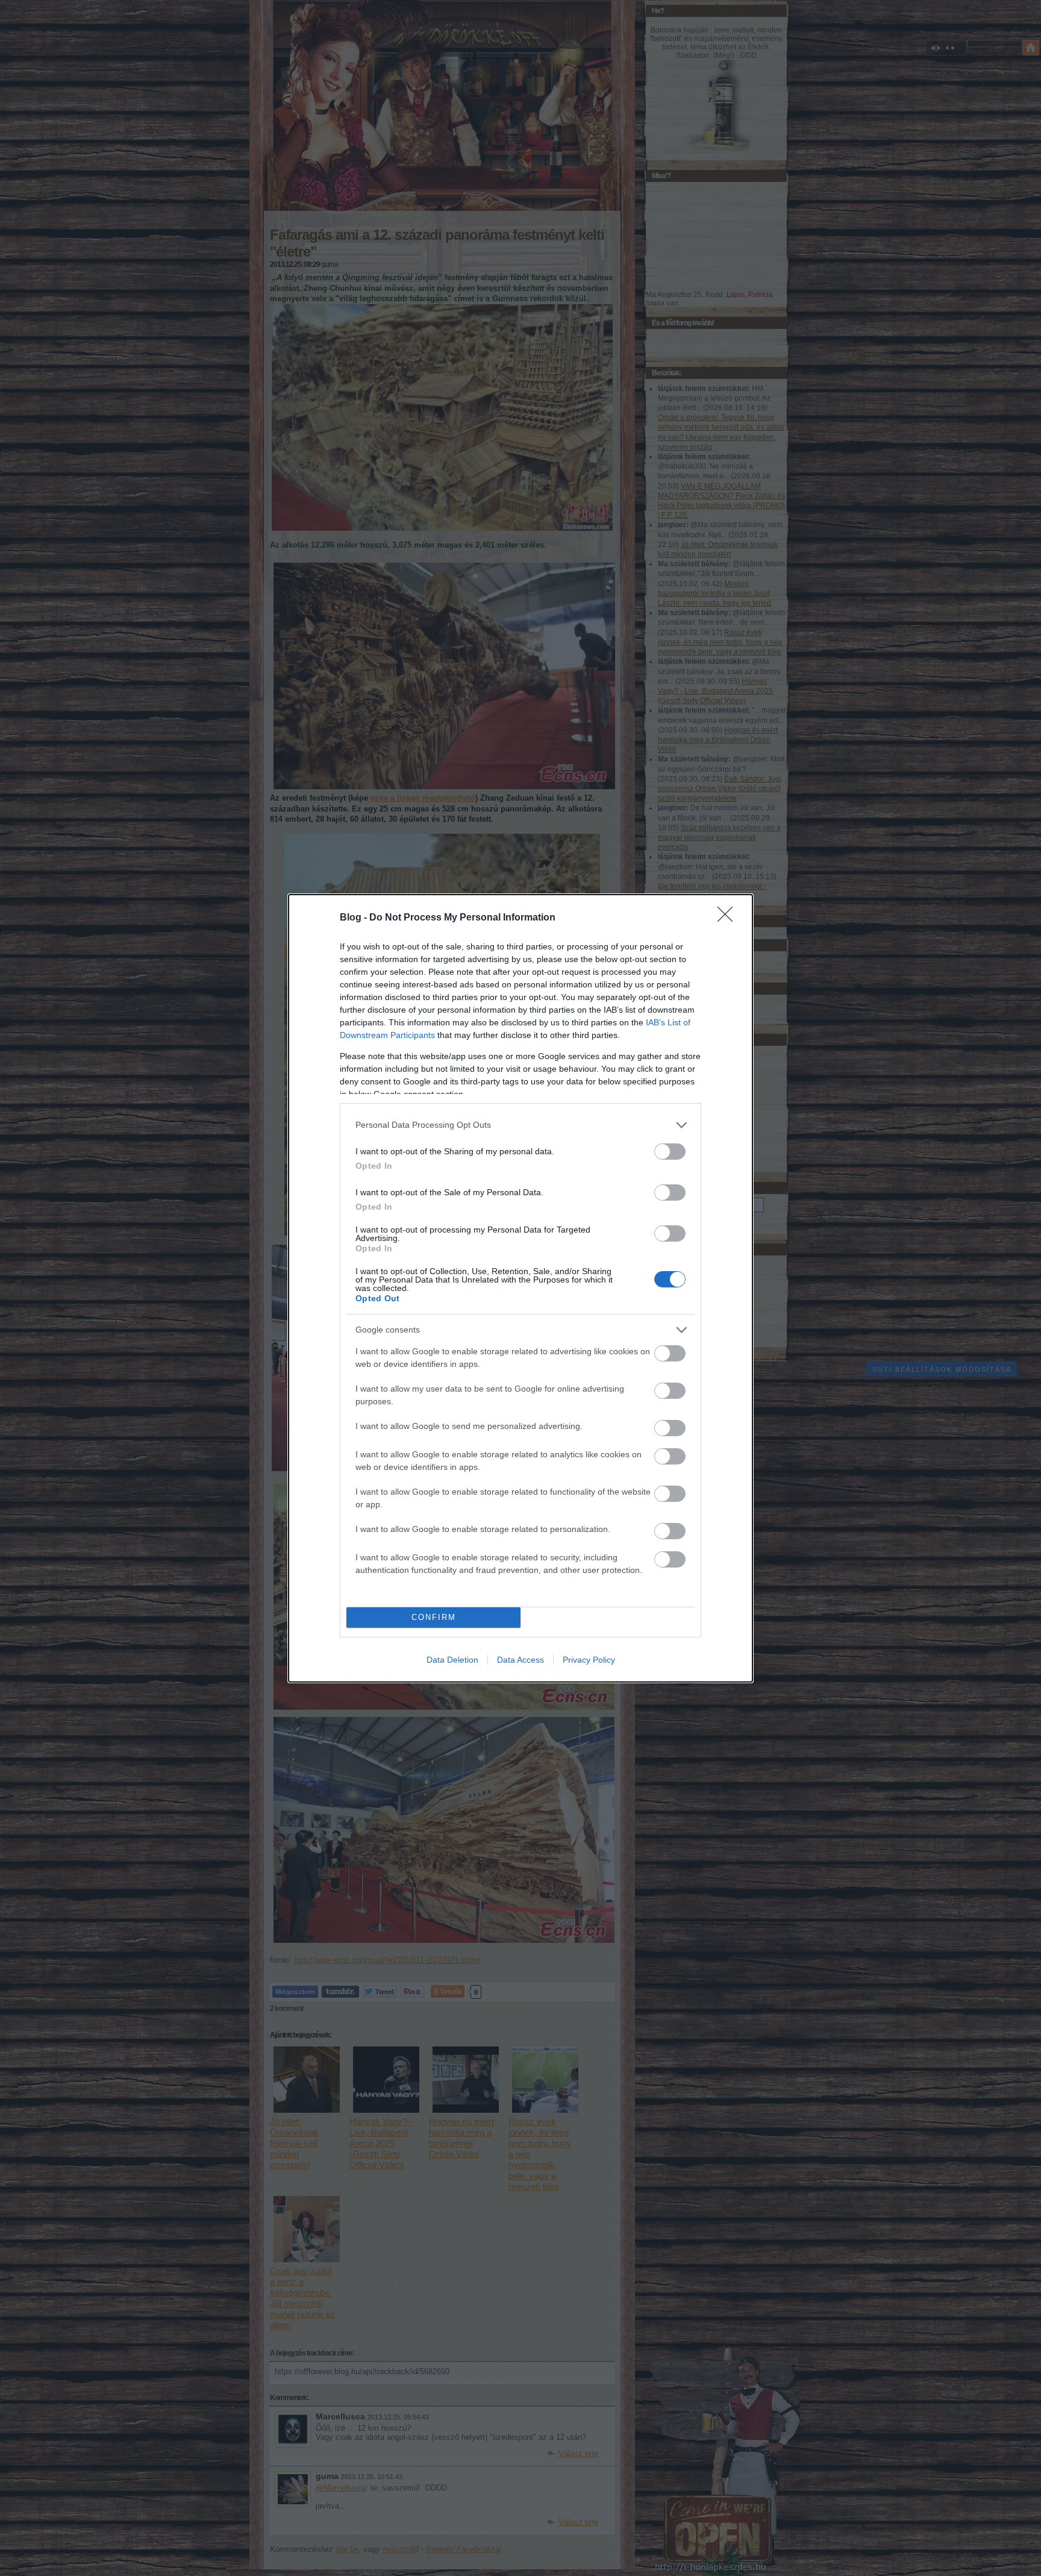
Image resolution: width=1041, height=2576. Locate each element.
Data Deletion (452, 1660)
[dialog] (520, 1288)
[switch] (670, 1152)
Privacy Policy (589, 1660)
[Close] (729, 918)
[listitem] (520, 1125)
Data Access (520, 1660)
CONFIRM (434, 1617)
